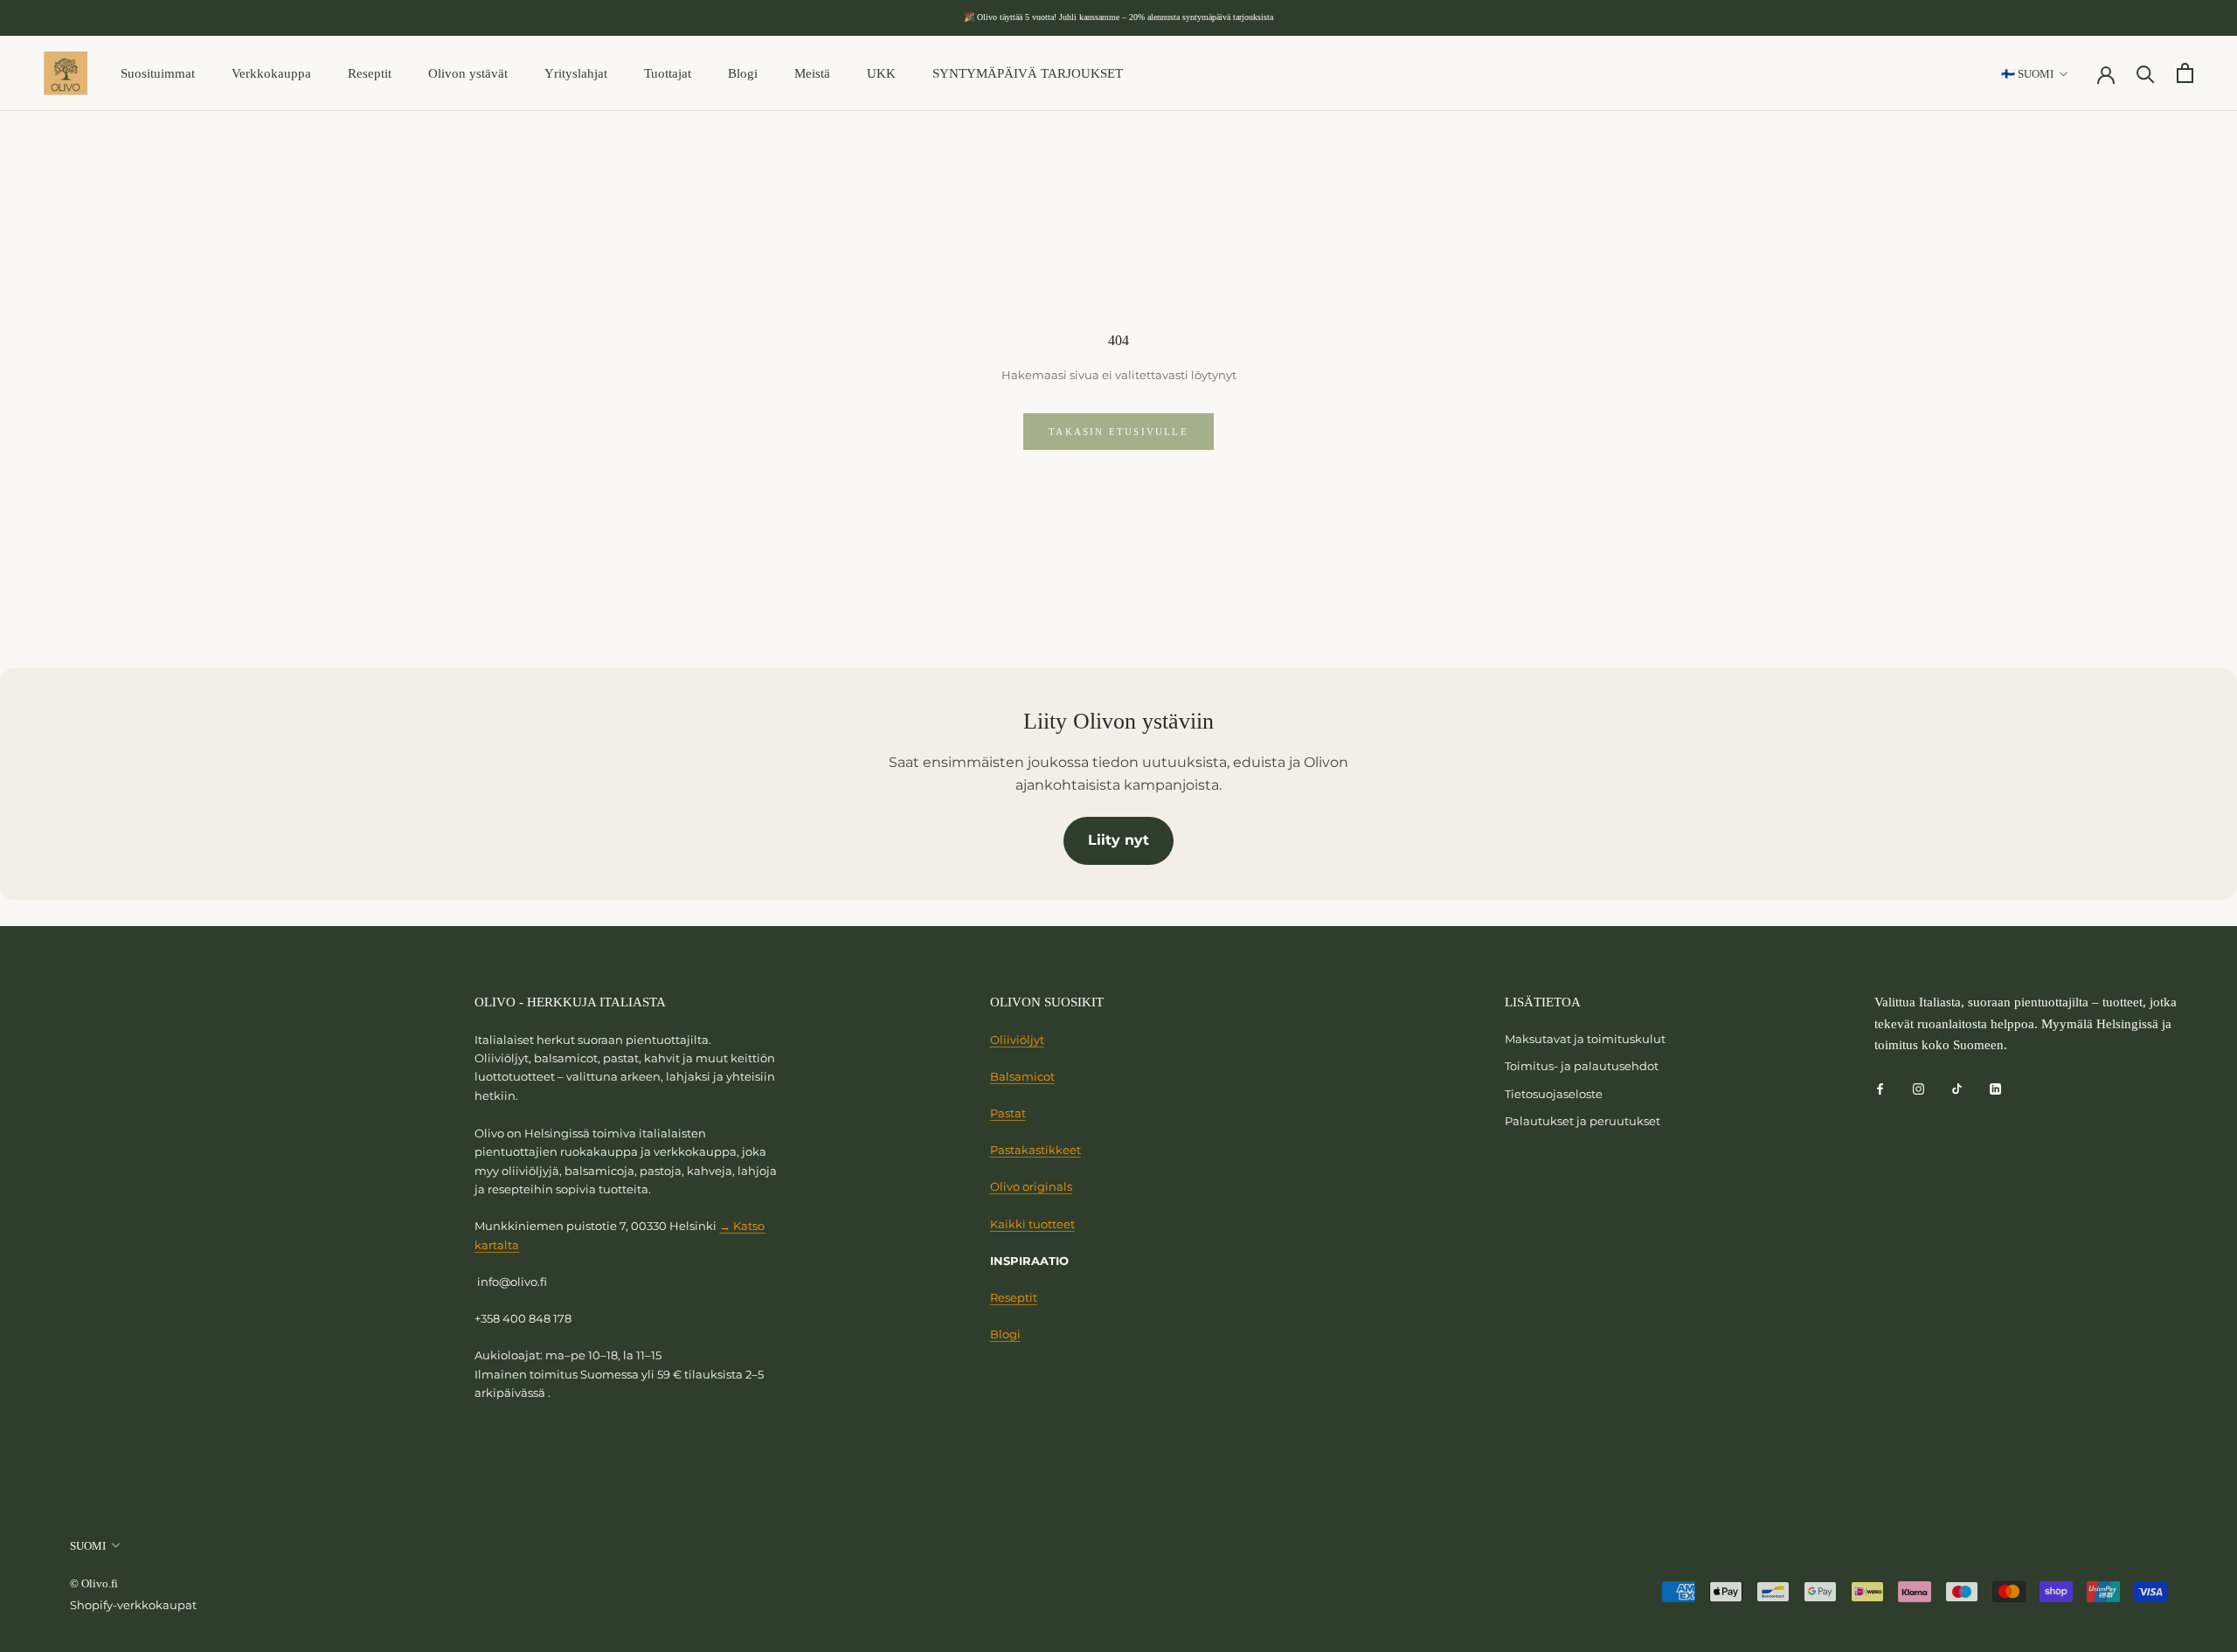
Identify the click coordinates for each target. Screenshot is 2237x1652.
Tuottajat (668, 73)
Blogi (743, 73)
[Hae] (2146, 73)
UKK (881, 73)
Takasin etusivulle (1118, 432)
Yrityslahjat (576, 73)
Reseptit (370, 73)
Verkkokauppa (271, 73)
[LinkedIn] (1995, 1088)
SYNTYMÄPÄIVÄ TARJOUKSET (1028, 73)
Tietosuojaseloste (1554, 1094)
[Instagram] (1918, 1088)
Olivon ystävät (468, 73)
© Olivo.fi (94, 1583)
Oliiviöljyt (1017, 1040)
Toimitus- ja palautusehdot (1582, 1066)
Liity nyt (1118, 840)
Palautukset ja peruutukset (1583, 1121)
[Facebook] (1880, 1088)
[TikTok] (1957, 1088)
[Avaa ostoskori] (2185, 73)
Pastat (1008, 1113)
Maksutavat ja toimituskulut (1585, 1039)
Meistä (812, 73)
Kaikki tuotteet (1032, 1224)
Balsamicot (1022, 1076)
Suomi (88, 1546)
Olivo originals (1031, 1186)
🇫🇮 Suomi (2027, 74)
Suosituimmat (158, 73)
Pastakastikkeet (1035, 1150)
